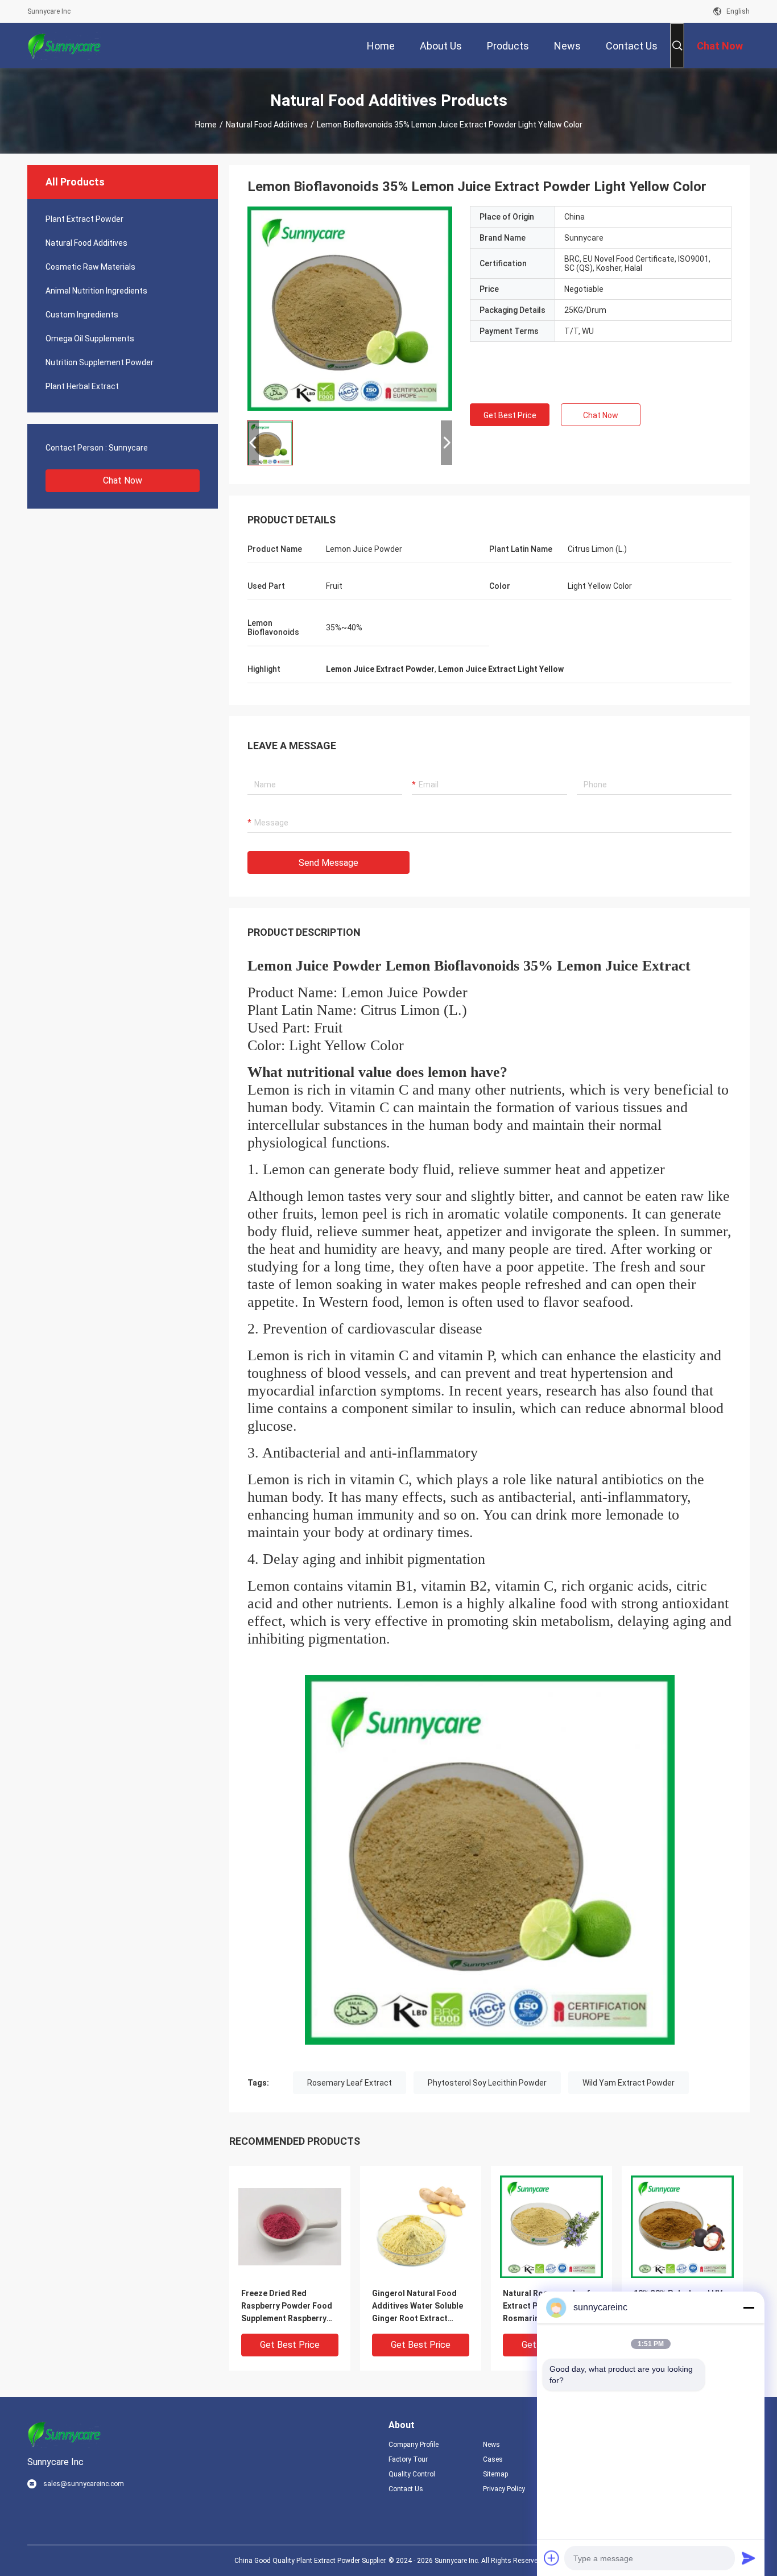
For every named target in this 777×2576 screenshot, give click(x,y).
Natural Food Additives (267, 125)
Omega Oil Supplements (90, 338)
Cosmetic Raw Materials (90, 267)
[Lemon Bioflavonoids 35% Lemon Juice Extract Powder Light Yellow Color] (350, 308)
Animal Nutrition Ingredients (96, 291)
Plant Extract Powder (84, 219)
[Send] (749, 2558)
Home (206, 125)
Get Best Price (510, 415)
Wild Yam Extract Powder (629, 2083)
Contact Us (406, 2489)
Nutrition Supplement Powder (100, 362)
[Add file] (552, 2558)
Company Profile (414, 2445)
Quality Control (412, 2474)
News (491, 2445)
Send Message (328, 863)
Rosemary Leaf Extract (350, 2083)
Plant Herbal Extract (82, 386)
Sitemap (495, 2474)
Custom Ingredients (82, 315)
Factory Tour (408, 2459)
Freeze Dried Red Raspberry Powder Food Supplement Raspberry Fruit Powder (287, 2307)
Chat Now (123, 480)
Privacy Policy (504, 2489)
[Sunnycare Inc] (64, 46)
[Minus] (749, 2307)
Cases (493, 2459)
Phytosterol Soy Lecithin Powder (487, 2083)
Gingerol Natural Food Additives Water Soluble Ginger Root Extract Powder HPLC (418, 2307)
